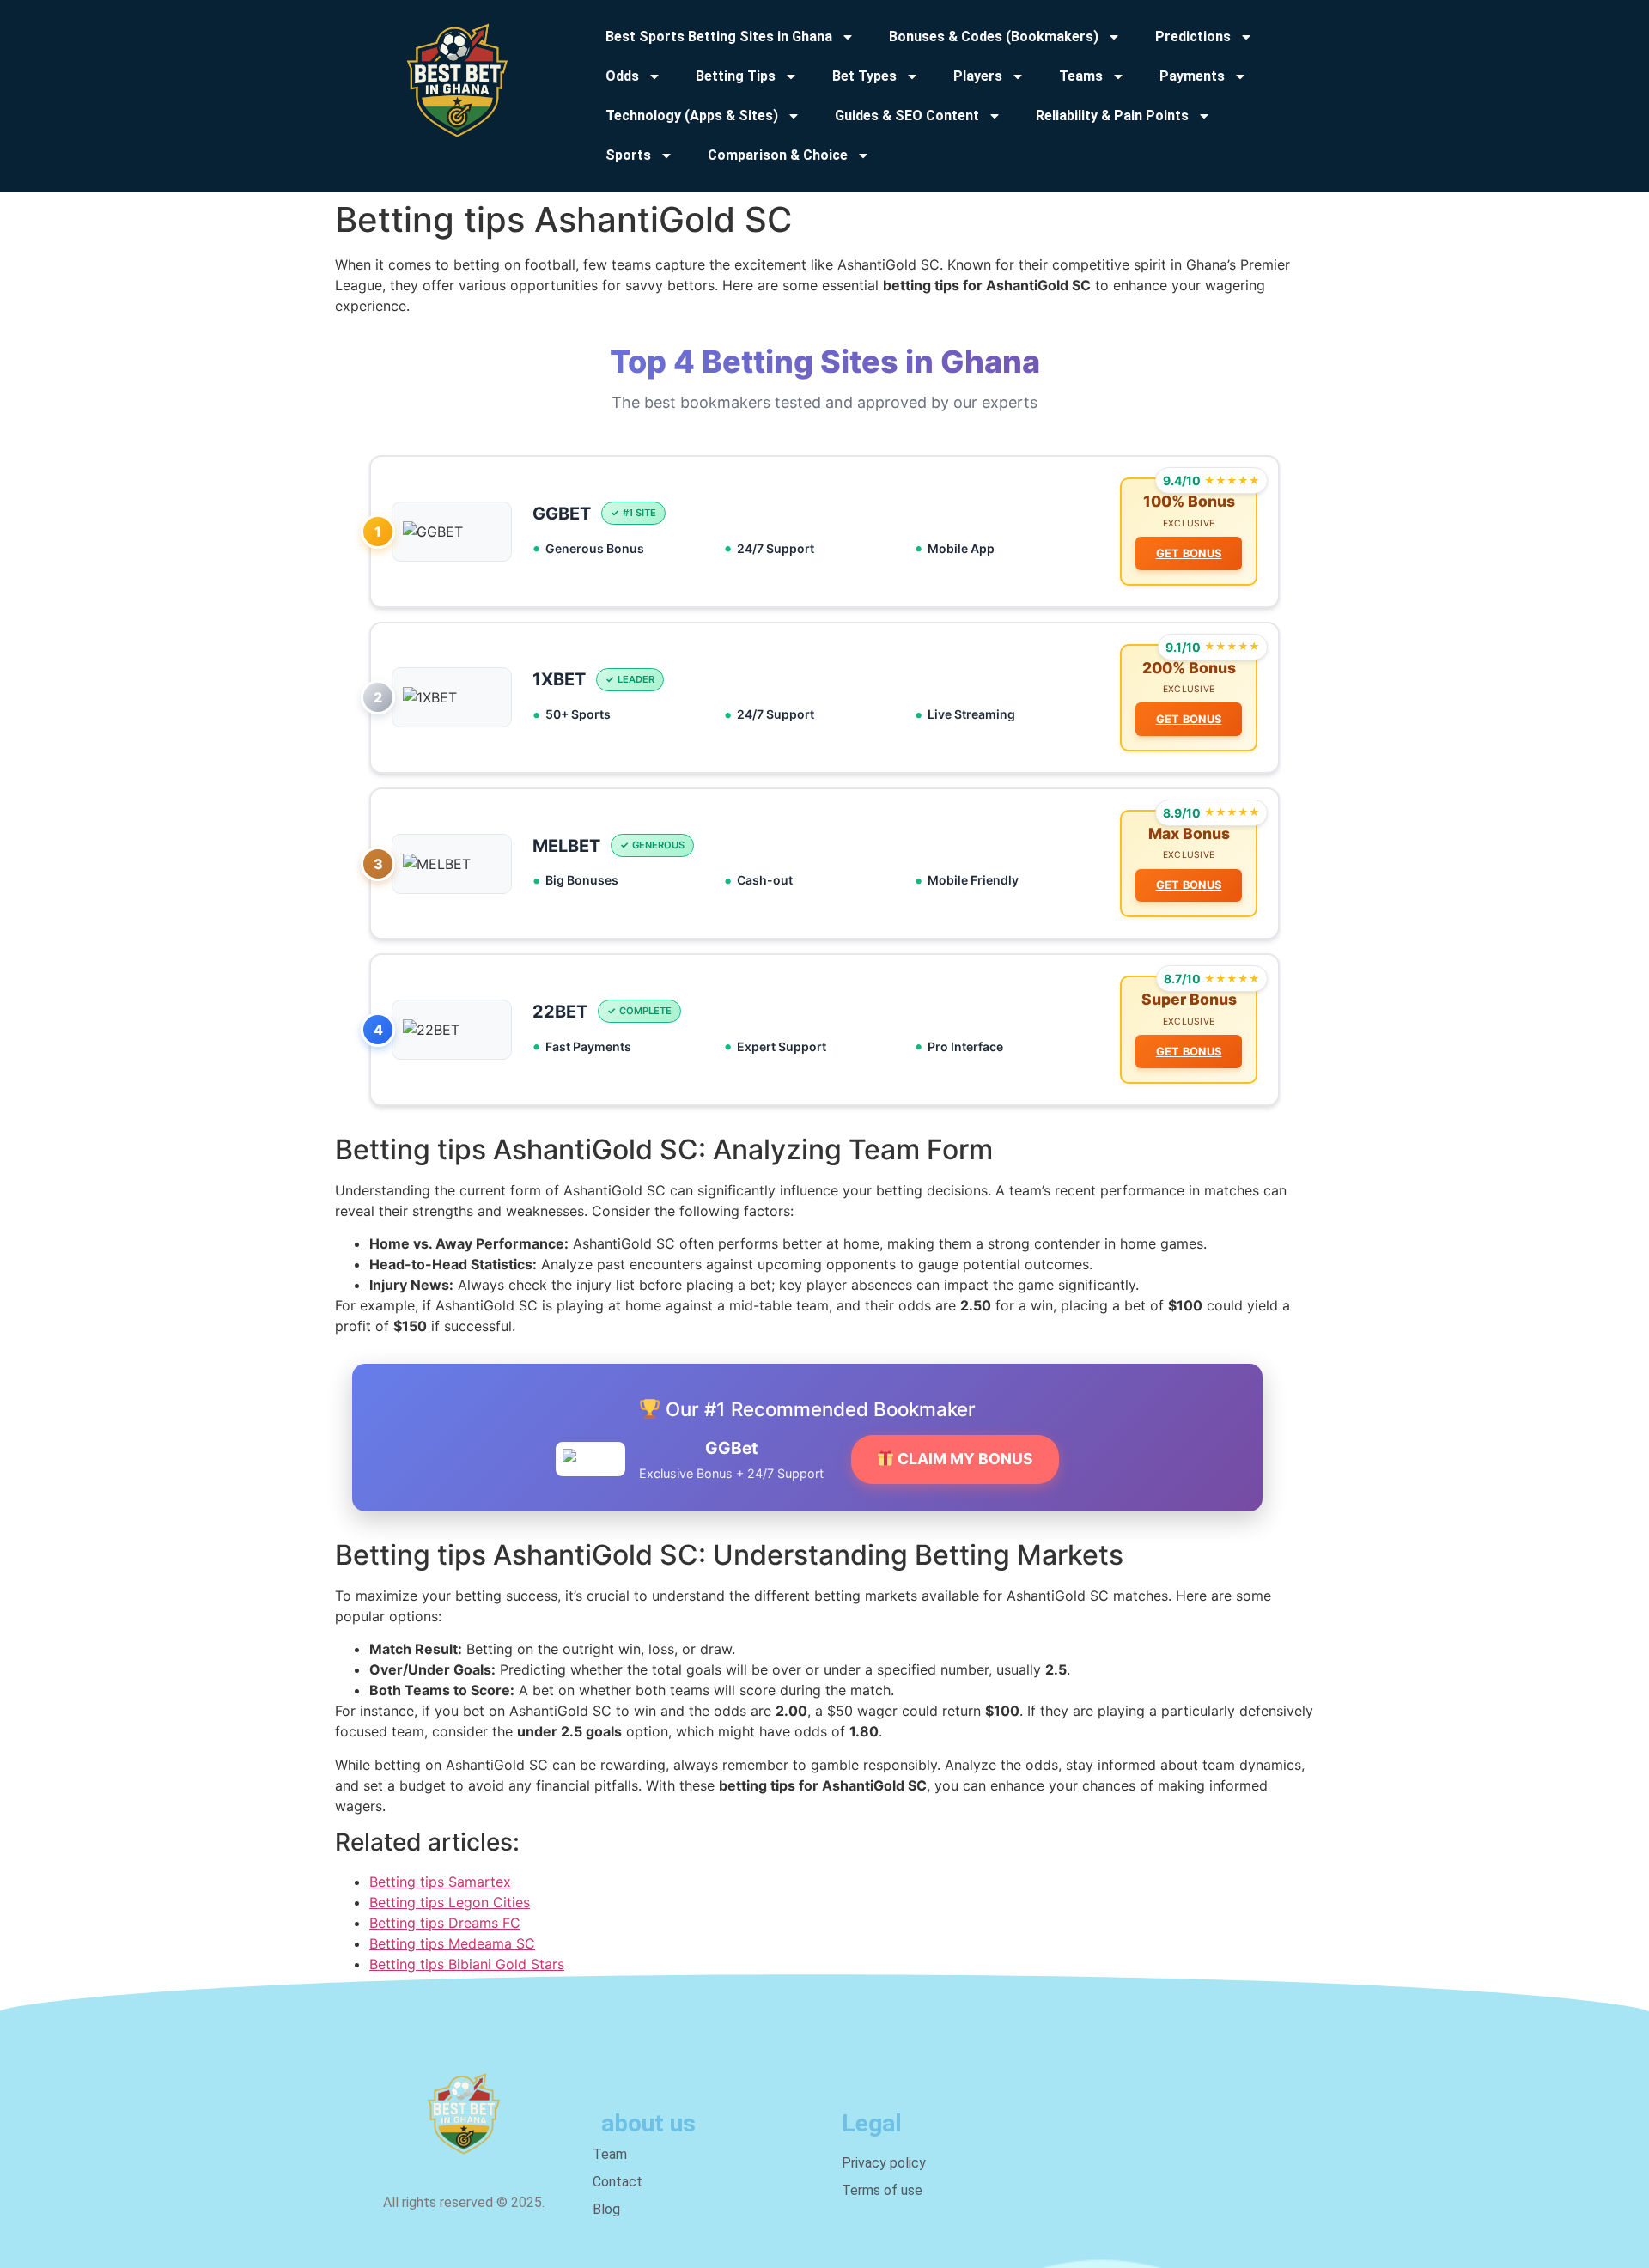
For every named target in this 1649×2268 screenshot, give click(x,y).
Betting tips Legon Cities (450, 1902)
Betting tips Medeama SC (452, 1943)
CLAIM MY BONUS (964, 1459)
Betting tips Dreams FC (445, 1923)
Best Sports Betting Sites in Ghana (719, 36)
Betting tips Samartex (440, 1882)
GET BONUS (1189, 553)
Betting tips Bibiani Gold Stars (467, 1964)
